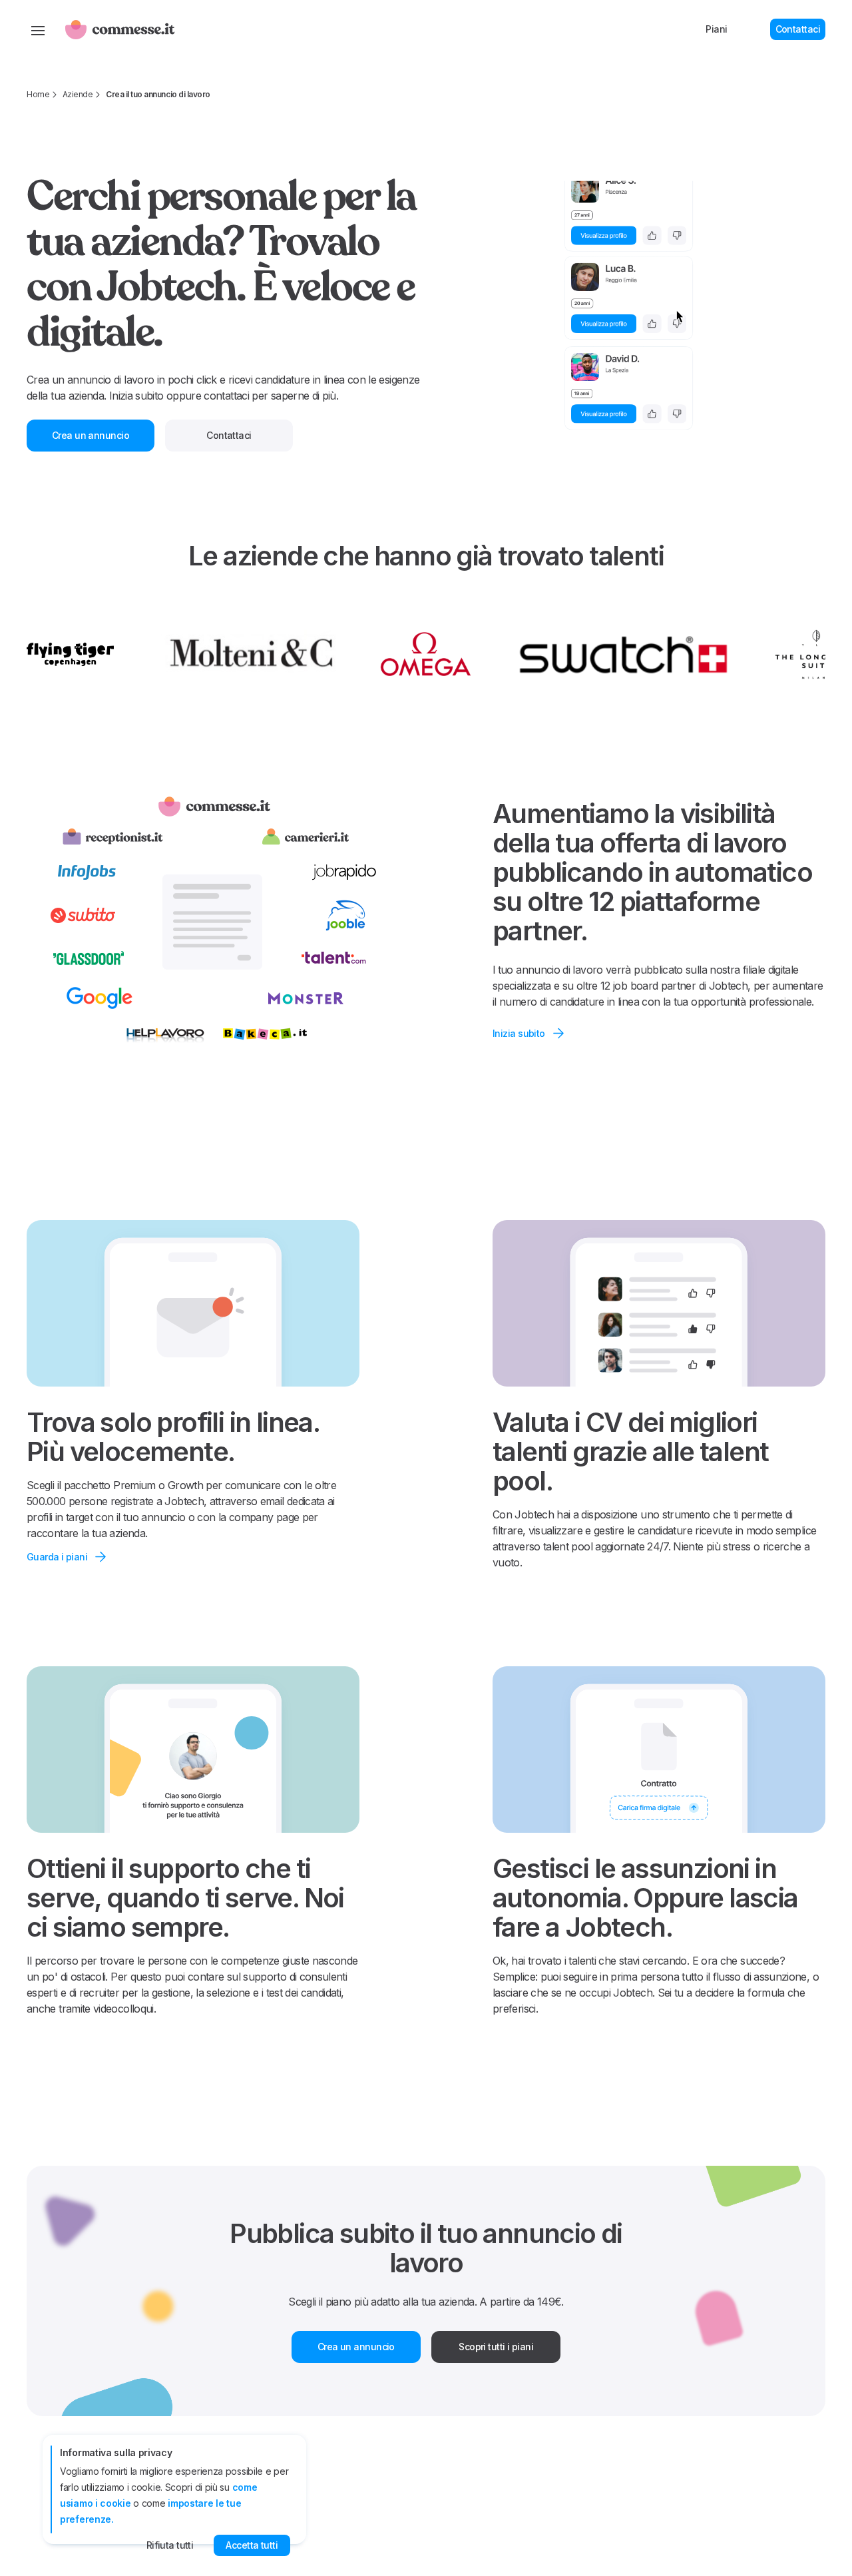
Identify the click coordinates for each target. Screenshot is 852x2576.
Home (38, 94)
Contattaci (798, 29)
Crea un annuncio (356, 2347)
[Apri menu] (38, 29)
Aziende (78, 94)
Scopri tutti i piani (496, 2347)
